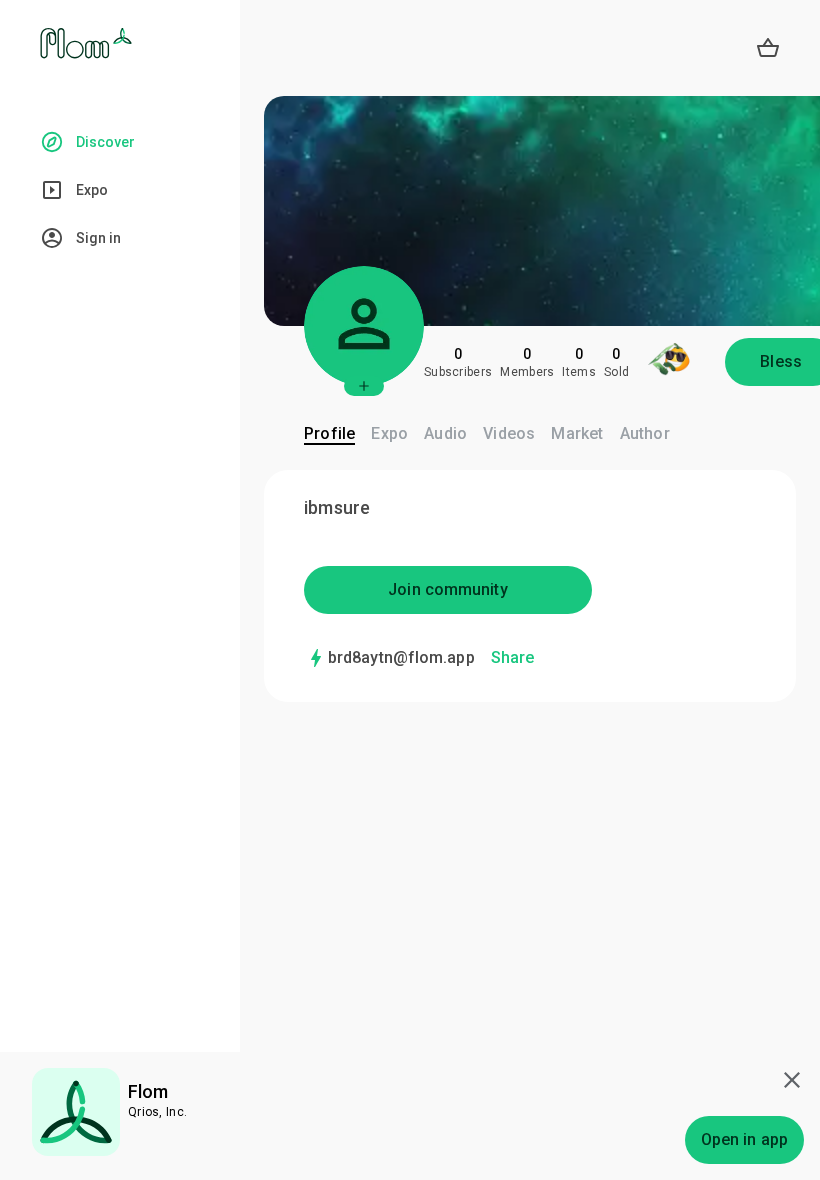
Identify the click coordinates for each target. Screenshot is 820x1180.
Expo (389, 433)
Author (645, 433)
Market (577, 433)
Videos (509, 433)
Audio (445, 433)
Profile (329, 433)
